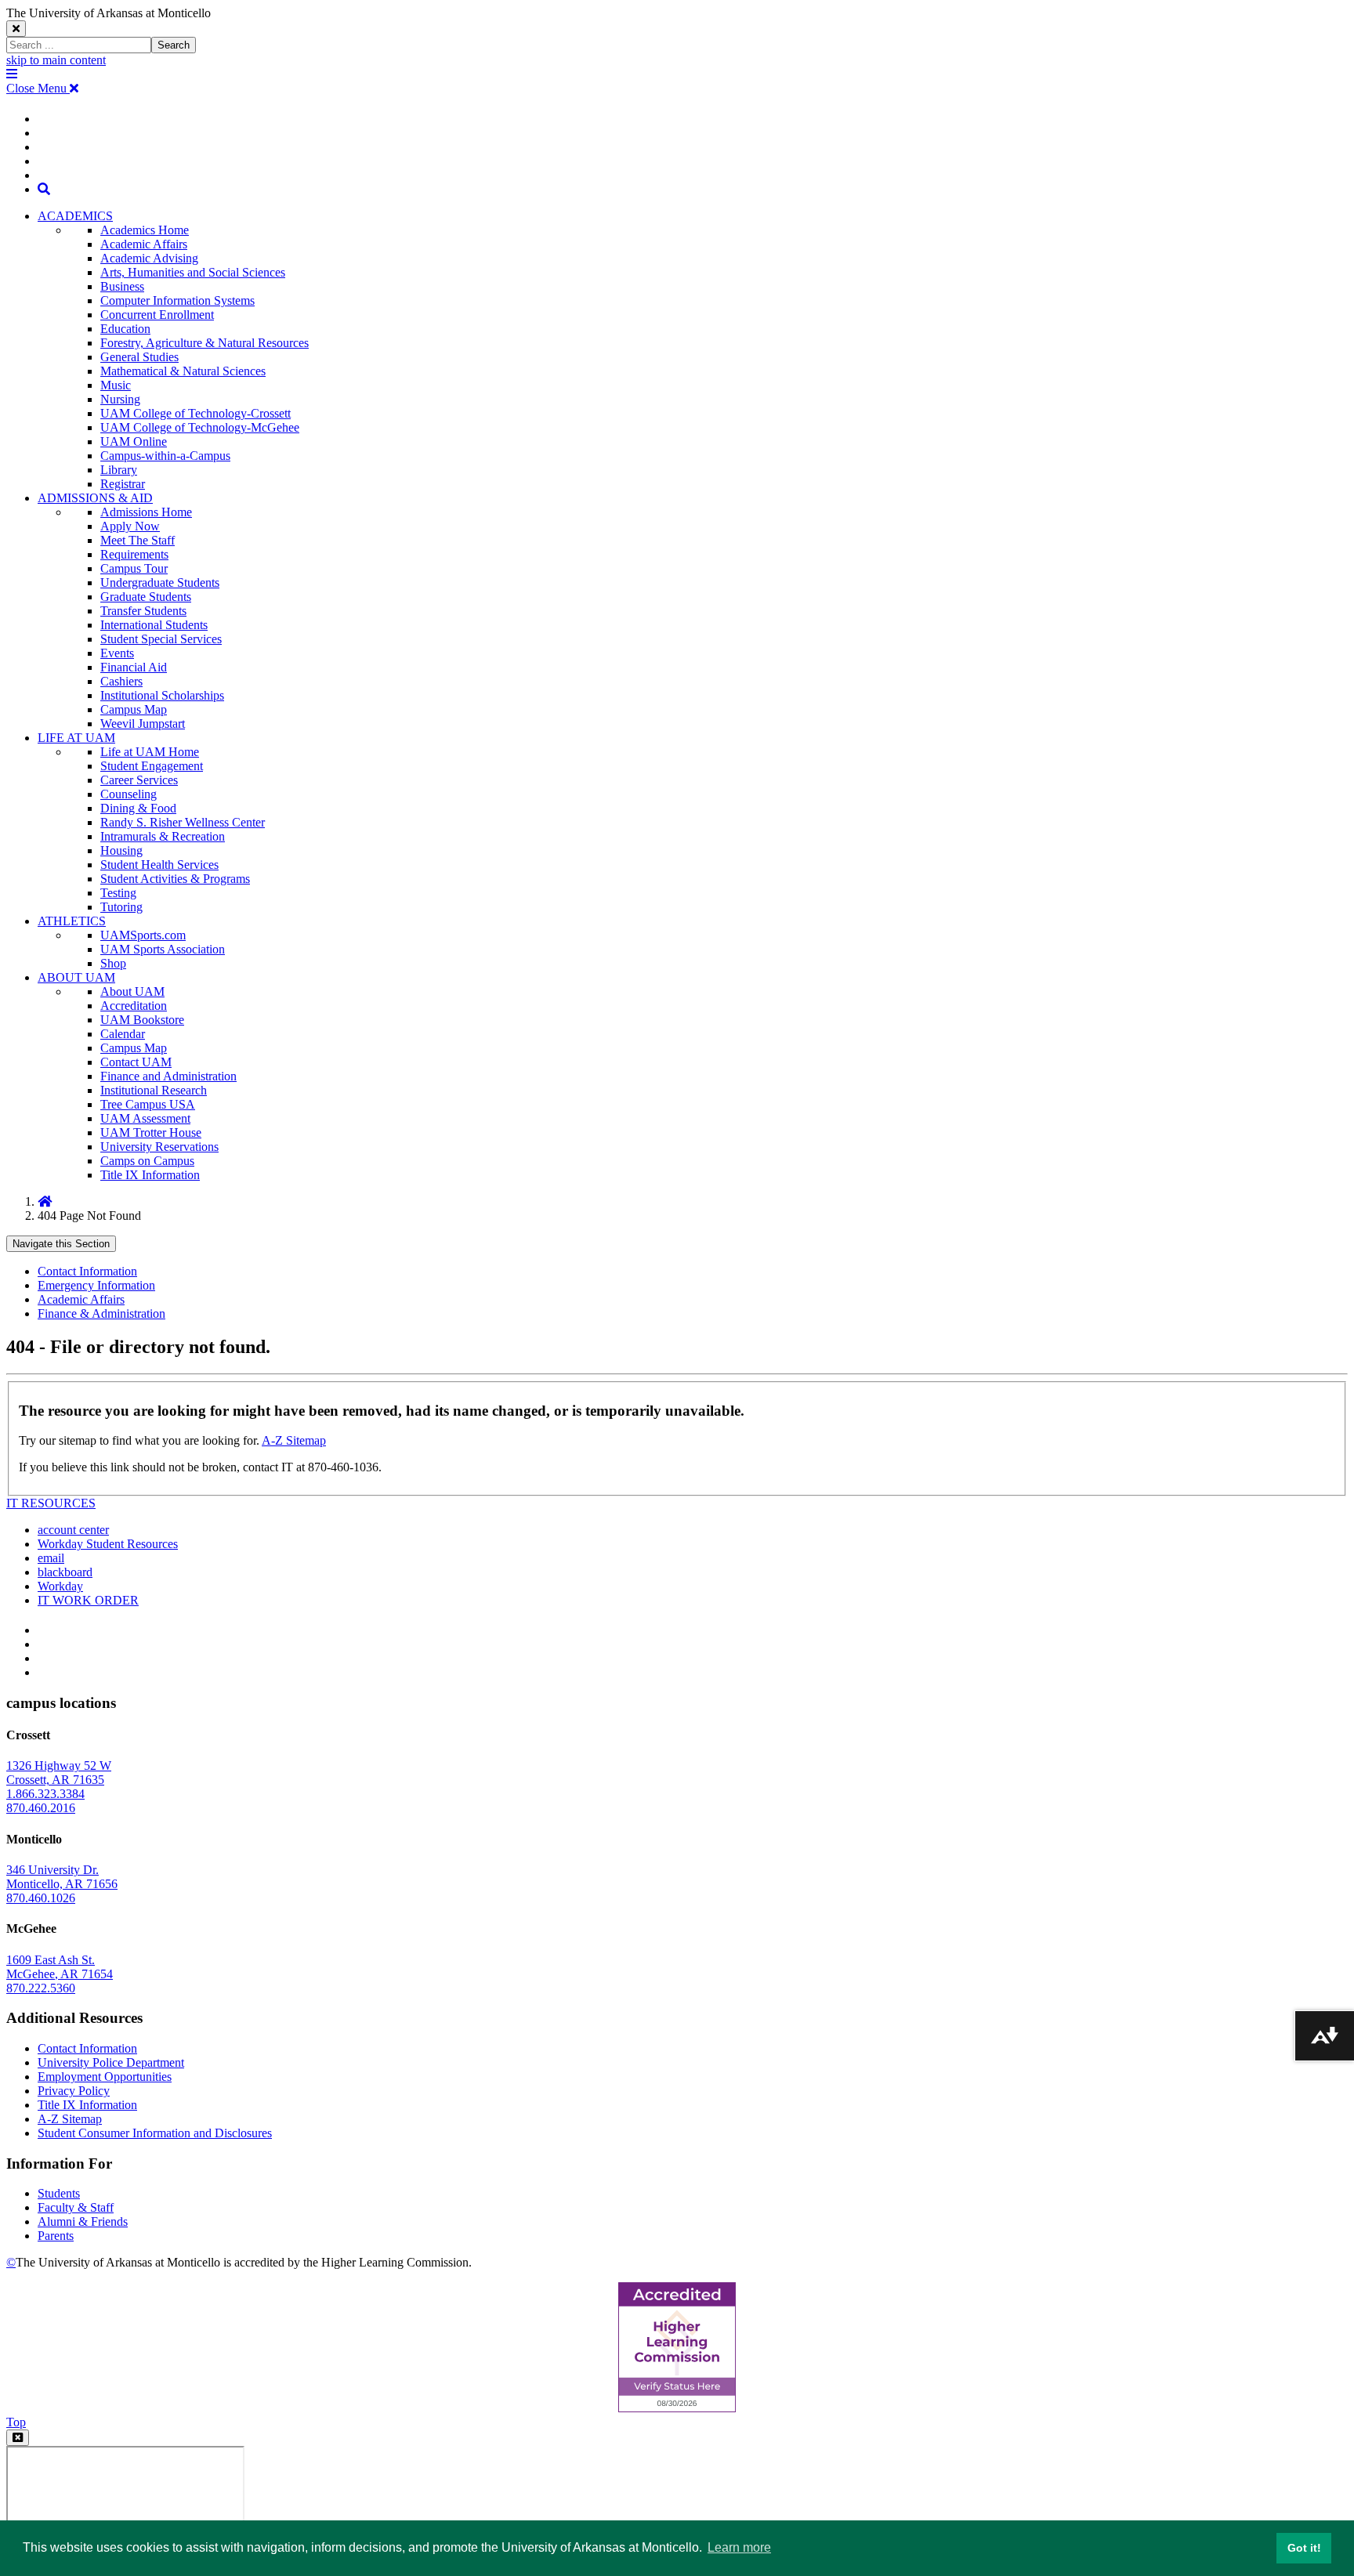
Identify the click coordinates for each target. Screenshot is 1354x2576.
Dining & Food (138, 808)
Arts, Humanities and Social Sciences (193, 272)
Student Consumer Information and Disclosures (155, 2133)
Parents (56, 2236)
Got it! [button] (1304, 2548)
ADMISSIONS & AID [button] (95, 498)
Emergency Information (96, 1285)
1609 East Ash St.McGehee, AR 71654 (60, 1967)
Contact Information (87, 1271)
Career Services (139, 780)
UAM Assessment (145, 1118)
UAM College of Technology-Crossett (195, 413)
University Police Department (111, 2062)
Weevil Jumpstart (143, 724)
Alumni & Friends (83, 2221)
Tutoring (121, 907)
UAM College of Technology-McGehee (200, 427)
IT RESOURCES (51, 1503)
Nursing (120, 399)
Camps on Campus (147, 1161)
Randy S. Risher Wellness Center (183, 822)
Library (119, 470)
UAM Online (134, 441)
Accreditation (134, 1006)
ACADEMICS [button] (75, 216)
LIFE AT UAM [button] (76, 738)
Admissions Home (146, 512)
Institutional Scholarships (162, 695)
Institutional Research (154, 1090)
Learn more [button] (739, 2547)
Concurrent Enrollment (157, 315)
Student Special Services (161, 639)
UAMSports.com (143, 935)
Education (125, 329)
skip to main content (56, 60)
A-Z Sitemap (294, 1440)
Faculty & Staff (76, 2207)
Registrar (123, 484)
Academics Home (145, 230)
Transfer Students (143, 611)
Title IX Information (150, 1175)
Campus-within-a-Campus (165, 456)
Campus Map (134, 709)
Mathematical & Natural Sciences (183, 371)
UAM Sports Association (163, 949)
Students (59, 2193)
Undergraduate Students (160, 582)
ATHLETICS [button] (72, 921)
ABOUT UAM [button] (76, 977)
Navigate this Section (61, 1244)
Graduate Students (146, 597)
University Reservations (159, 1147)
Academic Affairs (144, 244)
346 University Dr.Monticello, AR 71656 (62, 1877)
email (51, 1558)
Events (117, 653)
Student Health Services (159, 865)
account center (73, 1530)
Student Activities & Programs (175, 879)
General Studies (139, 357)
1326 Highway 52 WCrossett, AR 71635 (59, 1773)
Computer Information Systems (177, 300)
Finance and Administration (168, 1076)
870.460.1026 (41, 1898)
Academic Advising (149, 258)
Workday (60, 1586)
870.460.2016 (41, 1808)
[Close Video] (18, 2438)
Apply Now (130, 526)
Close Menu (38, 88)
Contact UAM (136, 1062)
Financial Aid (134, 667)
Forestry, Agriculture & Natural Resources (205, 343)
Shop (113, 963)
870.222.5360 (41, 1988)
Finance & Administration (101, 1313)
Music (116, 385)
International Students (154, 625)
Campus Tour (134, 568)
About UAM (132, 991)
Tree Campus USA (148, 1104)
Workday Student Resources (108, 1544)
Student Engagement (152, 766)
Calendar (123, 1034)
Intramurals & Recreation (163, 836)
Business (122, 286)
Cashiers (121, 681)
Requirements (134, 554)
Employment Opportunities (105, 2077)
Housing (121, 850)
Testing (118, 893)
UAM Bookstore (142, 1020)
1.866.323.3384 (45, 1794)
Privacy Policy (74, 2091)
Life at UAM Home (150, 752)
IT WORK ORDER (88, 1600)
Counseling (129, 794)
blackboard (65, 1572)
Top (16, 2422)
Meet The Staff (138, 540)
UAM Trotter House (151, 1132)
